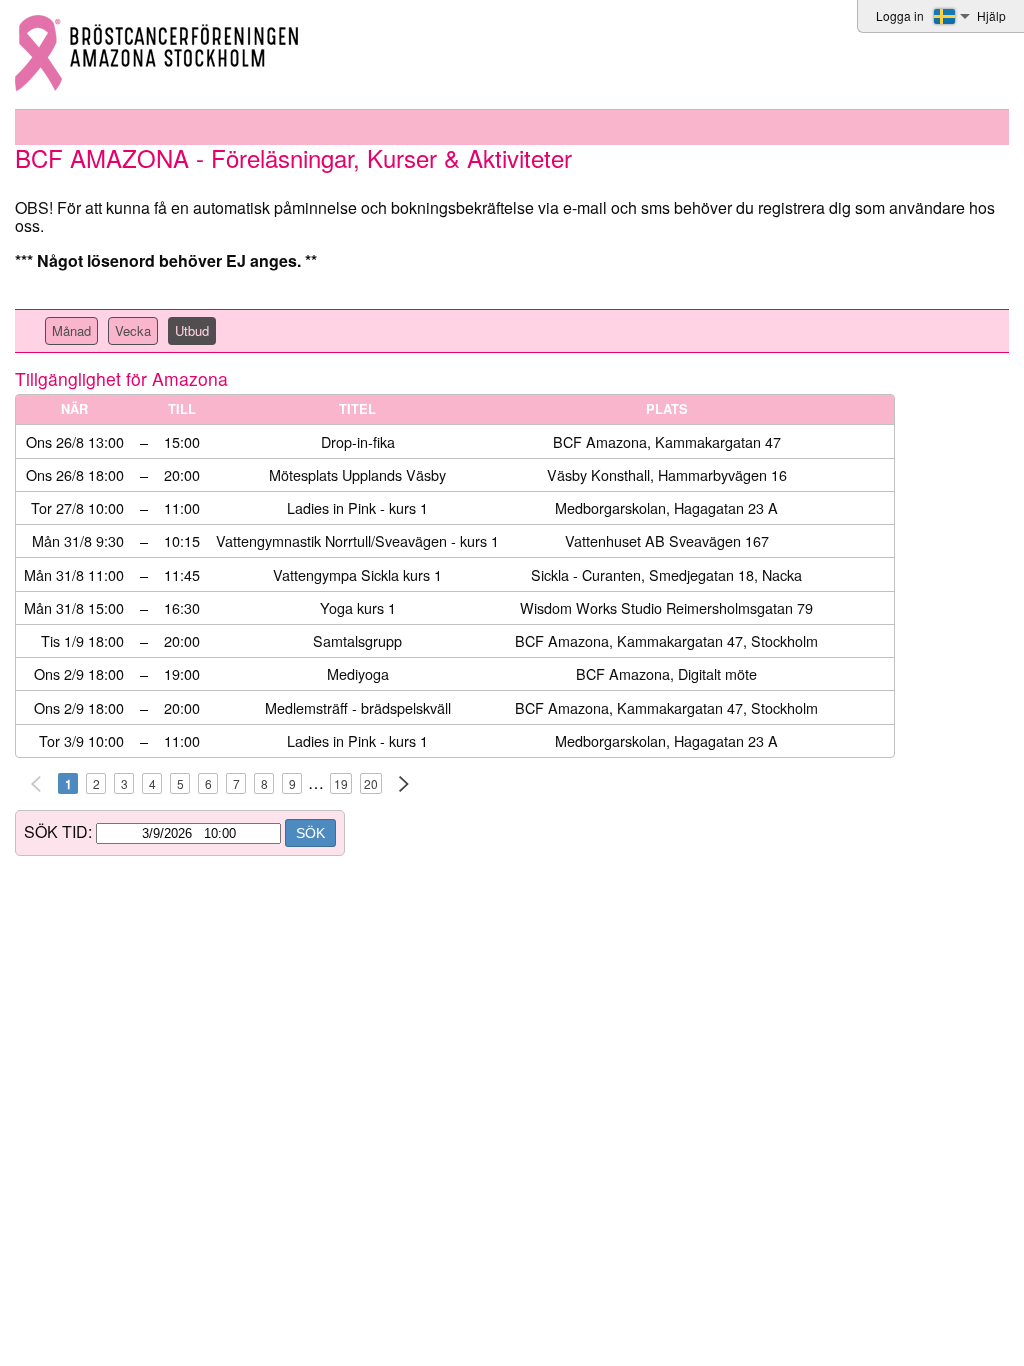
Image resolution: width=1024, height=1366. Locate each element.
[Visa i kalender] (844, 443)
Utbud (192, 330)
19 (341, 783)
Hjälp (991, 15)
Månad (71, 330)
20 (371, 783)
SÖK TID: (58, 831)
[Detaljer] (878, 443)
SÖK (310, 833)
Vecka (133, 330)
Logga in (900, 15)
